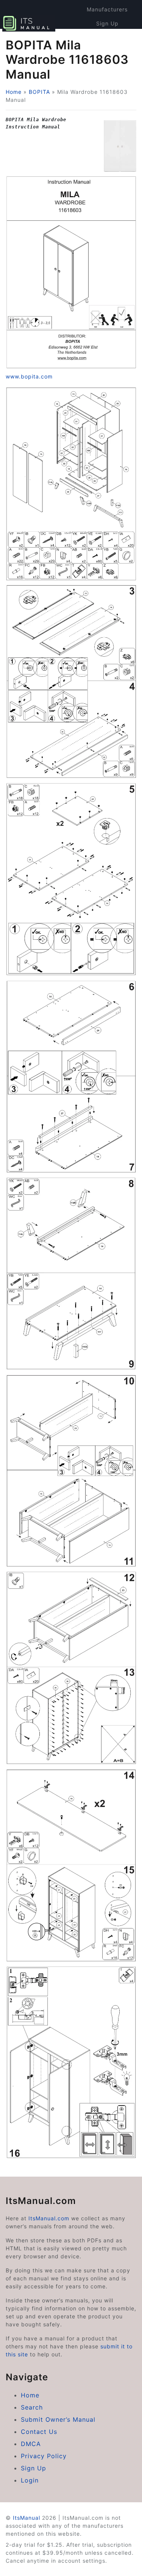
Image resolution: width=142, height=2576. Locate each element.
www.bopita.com (29, 376)
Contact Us (39, 2432)
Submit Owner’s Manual (58, 2419)
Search (32, 2407)
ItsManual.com (49, 2218)
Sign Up (107, 23)
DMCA (31, 2444)
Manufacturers (107, 9)
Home (14, 92)
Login (30, 2480)
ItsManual (27, 2518)
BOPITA (39, 92)
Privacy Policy (44, 2456)
